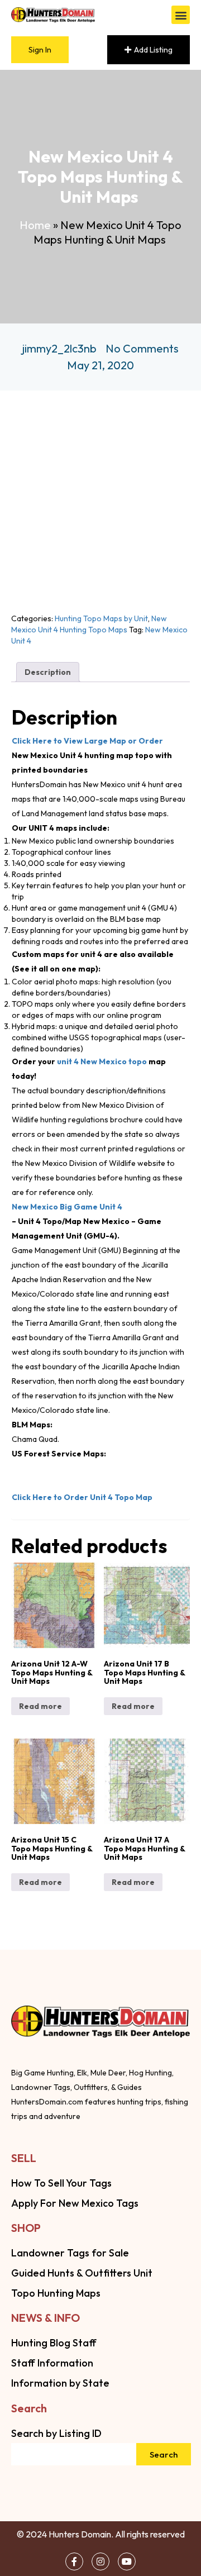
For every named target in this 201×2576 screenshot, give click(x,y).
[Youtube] (127, 2561)
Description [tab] (48, 672)
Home (35, 225)
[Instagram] (100, 2561)
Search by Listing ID (56, 2433)
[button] (181, 15)
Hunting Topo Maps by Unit (101, 618)
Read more (40, 1706)
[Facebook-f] (74, 2561)
